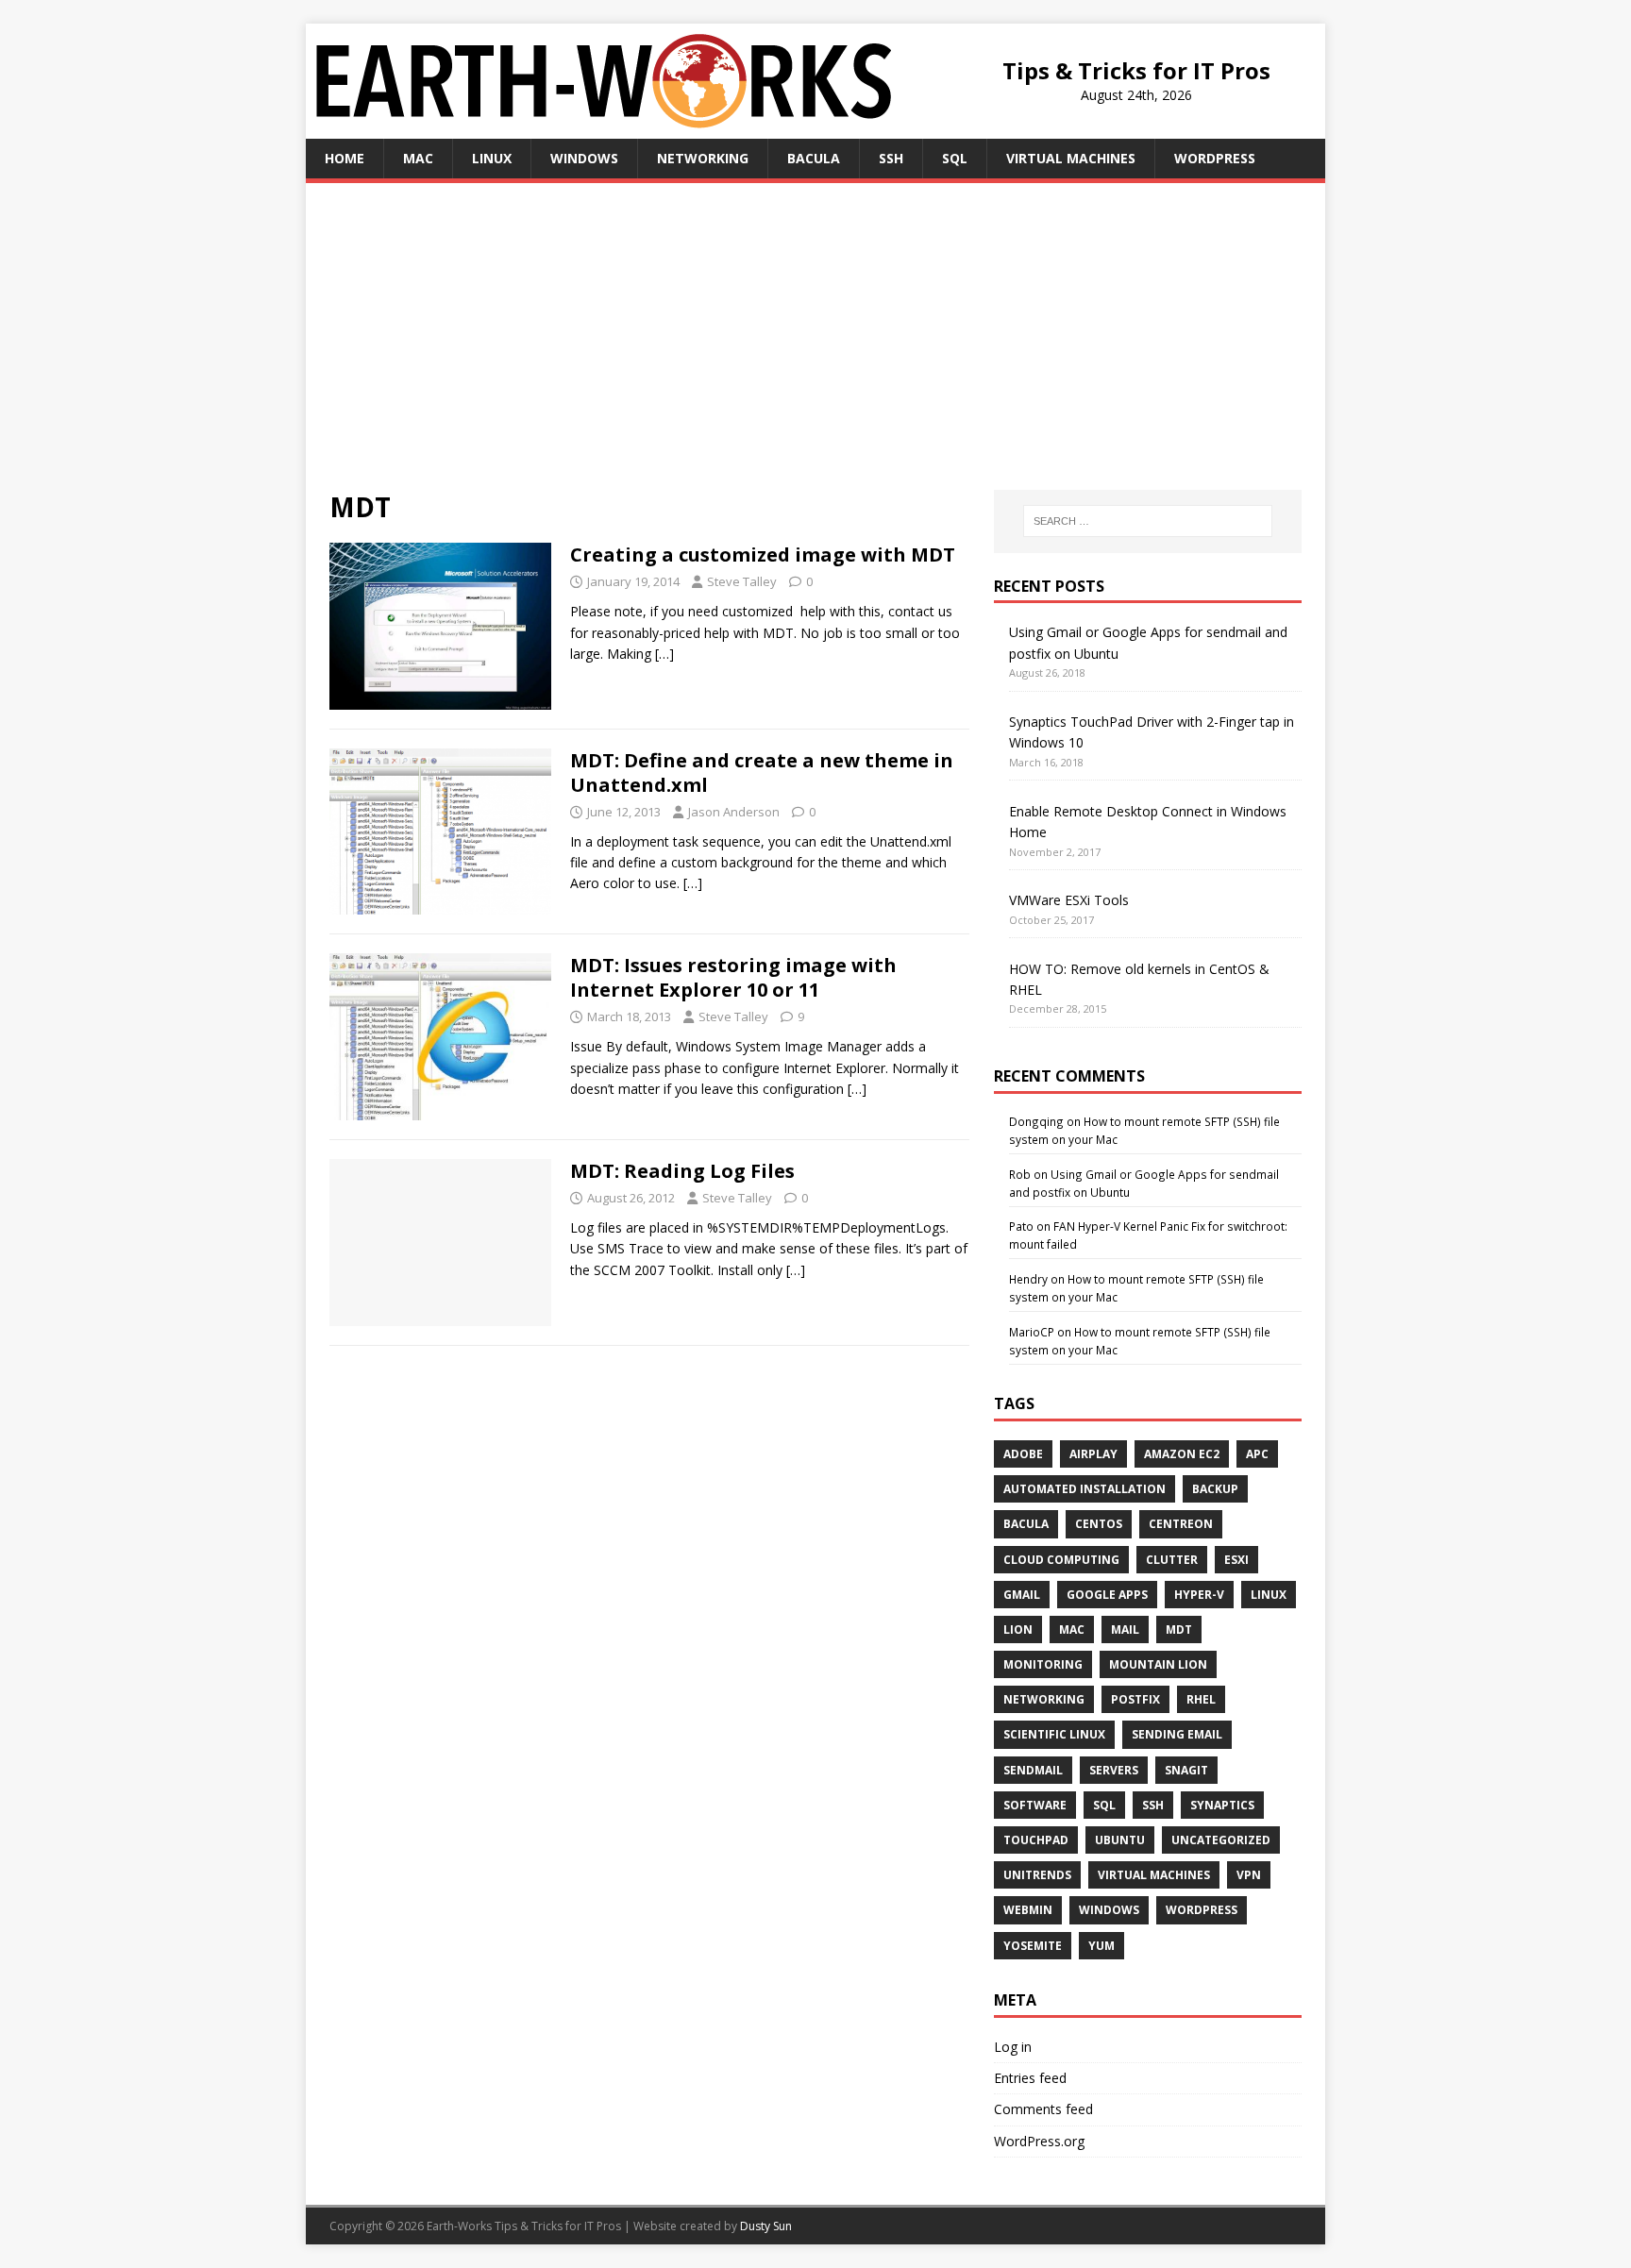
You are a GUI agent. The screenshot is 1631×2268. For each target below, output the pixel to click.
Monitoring (1043, 1664)
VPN (1249, 1875)
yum (1101, 1946)
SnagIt (1186, 1770)
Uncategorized (1221, 1840)
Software (1035, 1805)
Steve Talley (742, 581)
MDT (1179, 1630)
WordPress (1215, 158)
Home (345, 158)
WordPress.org (1039, 2141)
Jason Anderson (734, 812)
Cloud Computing (1061, 1560)
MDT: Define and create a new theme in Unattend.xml (762, 773)
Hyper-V (1199, 1595)
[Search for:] (1148, 521)
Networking (703, 158)
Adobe (1023, 1454)
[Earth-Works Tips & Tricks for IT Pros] (604, 117)
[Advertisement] (815, 348)
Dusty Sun (766, 2226)
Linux (492, 158)
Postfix (1135, 1699)
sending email (1177, 1734)
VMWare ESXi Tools (1069, 900)
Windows (584, 158)
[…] (664, 654)
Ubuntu (1120, 1840)
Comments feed (1043, 2109)
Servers (1114, 1770)
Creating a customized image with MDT (763, 554)
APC (1257, 1454)
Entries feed (1030, 2078)
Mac (418, 158)
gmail (1022, 1595)
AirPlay (1093, 1454)
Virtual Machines (1071, 158)
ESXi (1236, 1560)
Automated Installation (1085, 1489)
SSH (891, 158)
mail (1125, 1630)
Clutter (1172, 1560)
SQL (955, 158)
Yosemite (1033, 1946)
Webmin (1028, 1910)
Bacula (814, 158)
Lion (1018, 1630)
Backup (1215, 1489)
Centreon (1181, 1524)
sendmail (1033, 1770)
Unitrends (1037, 1875)
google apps (1107, 1595)
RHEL (1201, 1699)
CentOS (1099, 1524)
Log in (1013, 2047)
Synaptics (1222, 1805)
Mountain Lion (1158, 1664)
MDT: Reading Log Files (682, 1171)
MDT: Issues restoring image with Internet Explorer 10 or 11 (733, 977)
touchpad (1036, 1840)
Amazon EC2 (1182, 1454)
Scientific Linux (1054, 1734)
